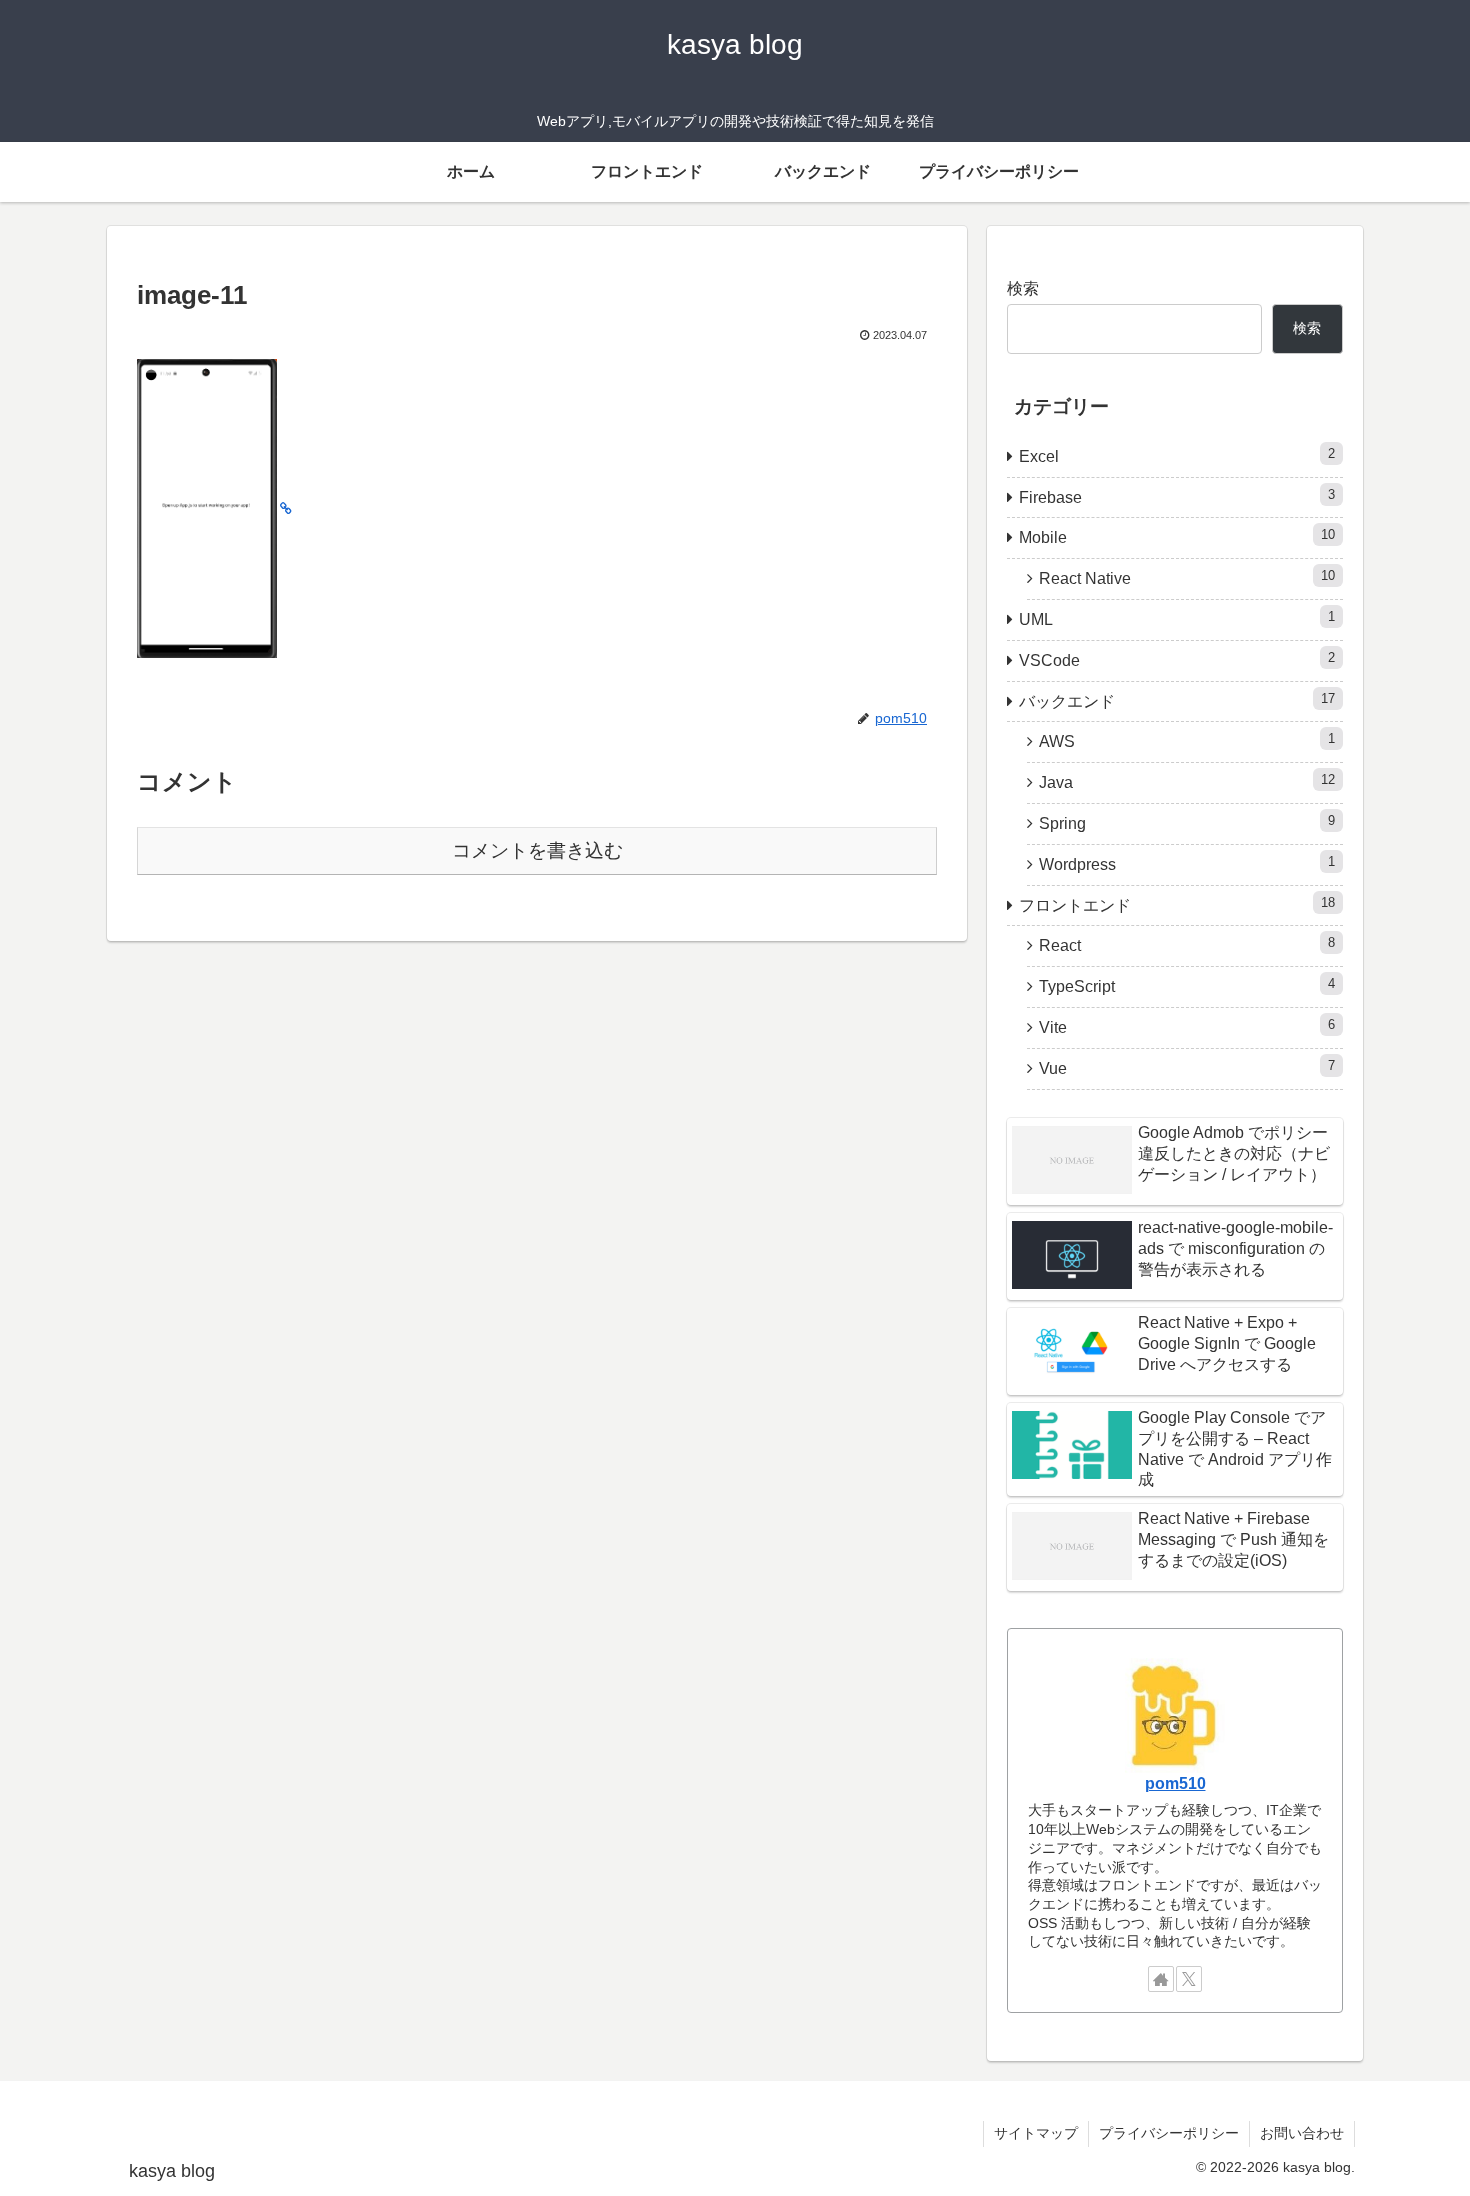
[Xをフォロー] (1189, 1979)
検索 (1023, 288)
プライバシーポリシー (1169, 2133)
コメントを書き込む (537, 850)
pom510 (1175, 1783)
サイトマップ (1036, 2133)
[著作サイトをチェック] (1161, 1979)
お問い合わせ (1302, 2133)
